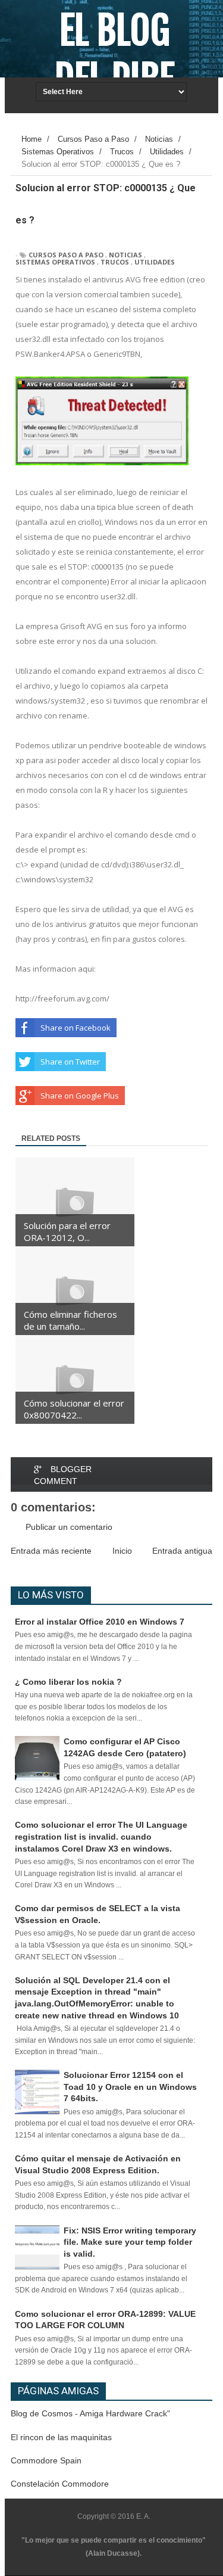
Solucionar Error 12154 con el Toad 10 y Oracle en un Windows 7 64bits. (130, 2087)
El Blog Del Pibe (114, 55)
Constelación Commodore (60, 2484)
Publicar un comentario (69, 1527)
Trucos (115, 262)
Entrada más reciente (51, 1551)
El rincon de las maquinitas (61, 2437)
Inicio (122, 1551)
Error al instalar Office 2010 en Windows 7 (100, 1622)
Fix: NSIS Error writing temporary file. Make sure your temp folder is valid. (130, 2242)
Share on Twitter (70, 1062)
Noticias (125, 255)
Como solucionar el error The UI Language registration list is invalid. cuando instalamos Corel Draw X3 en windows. (101, 1836)
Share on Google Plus (80, 1096)
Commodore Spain (46, 2460)
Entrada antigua (182, 1551)
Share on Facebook (76, 1028)
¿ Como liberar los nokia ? (68, 1682)
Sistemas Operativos (55, 262)
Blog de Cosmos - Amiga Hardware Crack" (90, 2413)
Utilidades (155, 262)
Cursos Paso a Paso (66, 255)
